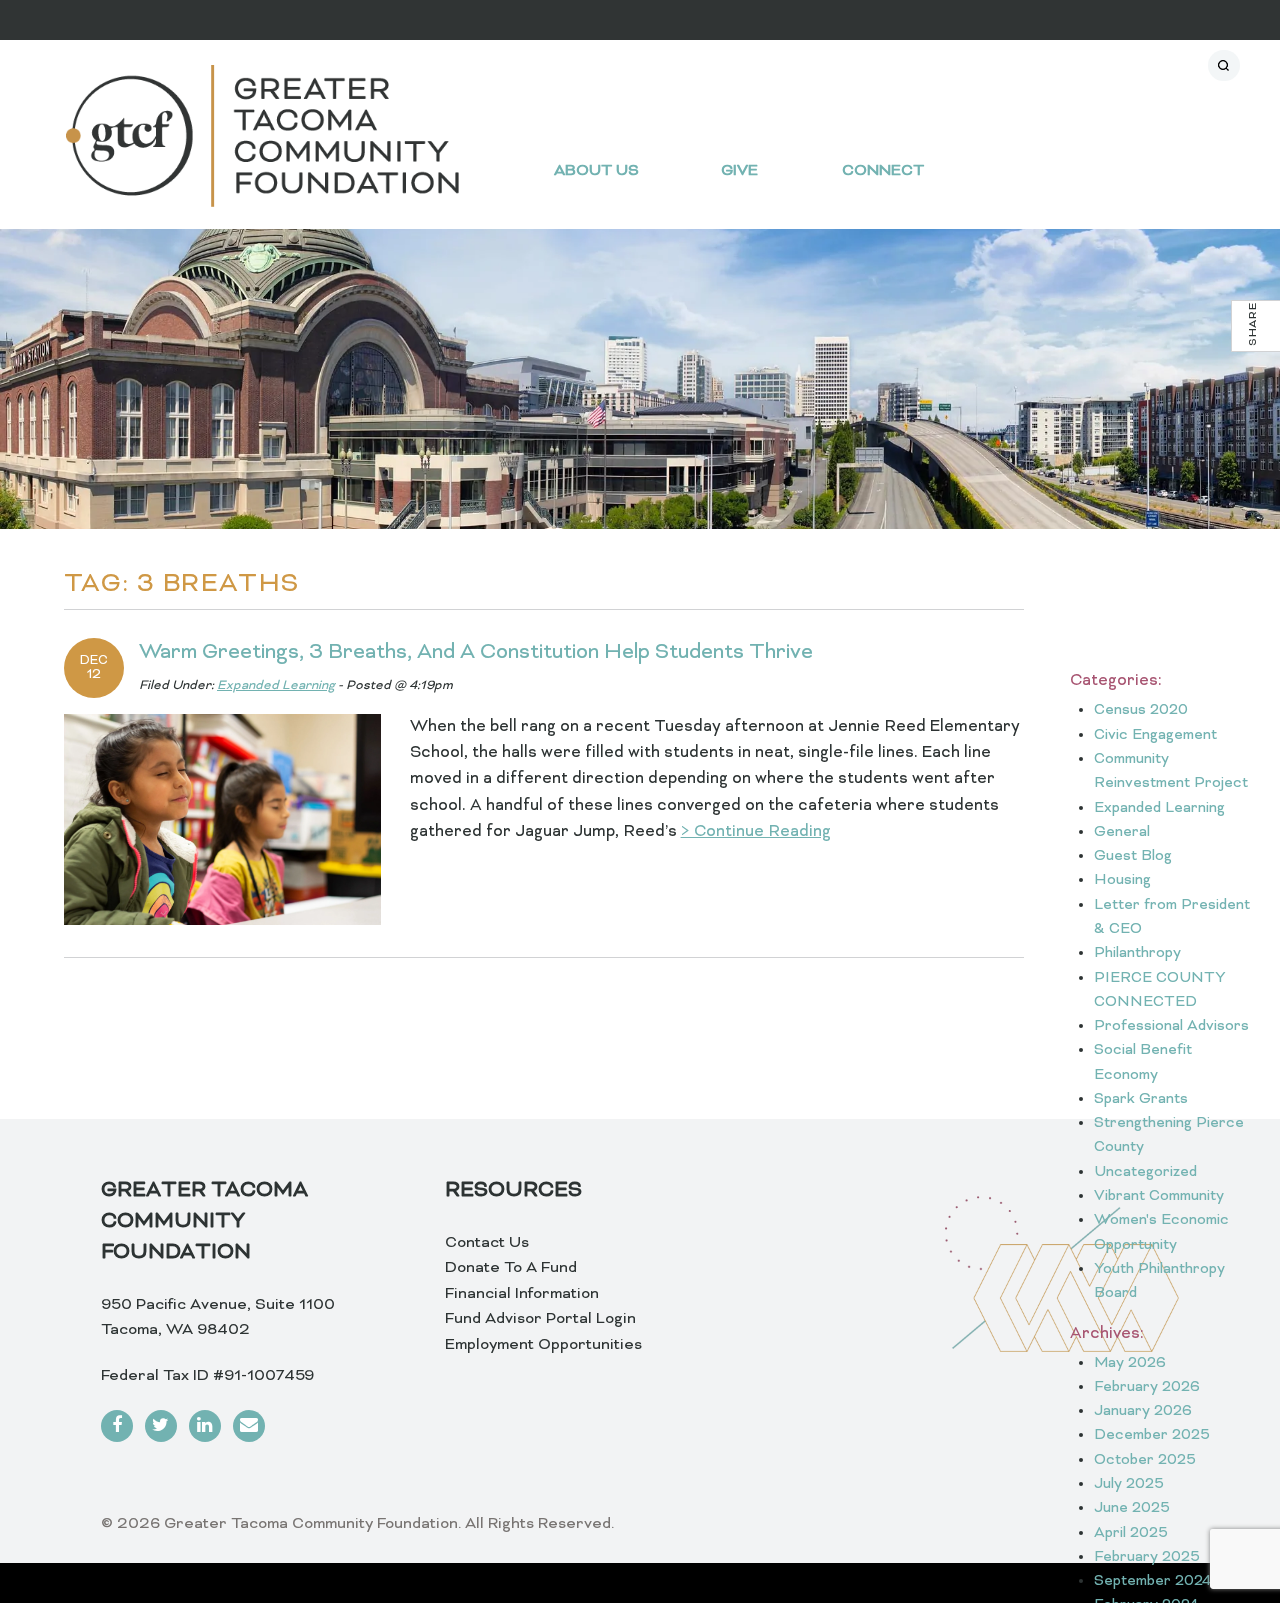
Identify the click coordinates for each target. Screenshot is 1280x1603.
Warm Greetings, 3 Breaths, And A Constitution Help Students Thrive (476, 653)
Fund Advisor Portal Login (540, 1319)
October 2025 (1145, 1460)
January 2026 (1143, 1411)
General (1122, 832)
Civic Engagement (1155, 735)
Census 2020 (1141, 710)
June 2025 (1132, 1508)
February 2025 (1147, 1557)
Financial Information (522, 1294)
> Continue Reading (756, 832)
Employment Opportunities (543, 1345)
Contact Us (487, 1243)
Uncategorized (1145, 1172)
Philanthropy (1137, 953)
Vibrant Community (1159, 1196)
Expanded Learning (276, 686)
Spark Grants (1141, 1099)
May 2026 (1130, 1363)
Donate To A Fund (511, 1268)
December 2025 (1152, 1435)
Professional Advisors (1171, 1026)
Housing (1122, 880)
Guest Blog (1133, 856)
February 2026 (1147, 1387)
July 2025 (1129, 1484)
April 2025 (1131, 1533)
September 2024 (1152, 1581)
